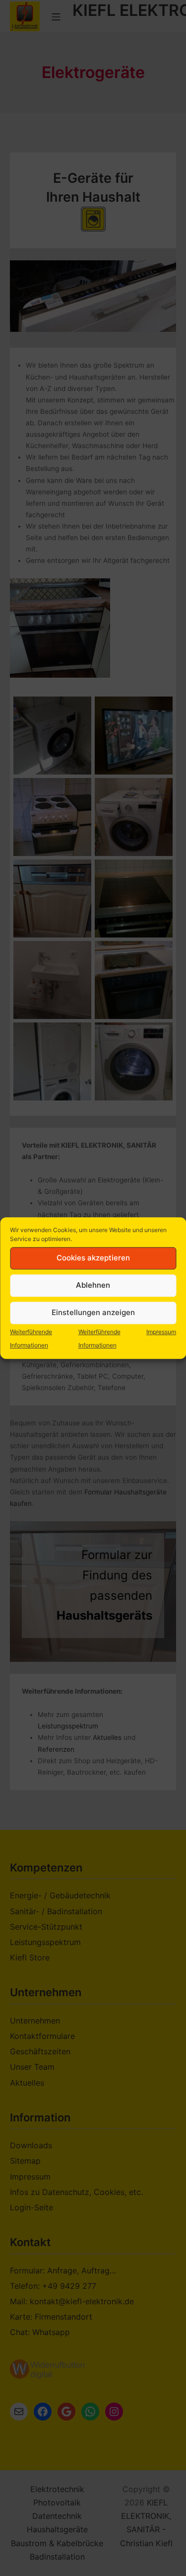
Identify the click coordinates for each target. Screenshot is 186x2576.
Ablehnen (93, 1285)
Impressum (161, 1332)
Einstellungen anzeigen (93, 1312)
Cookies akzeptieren (93, 1258)
